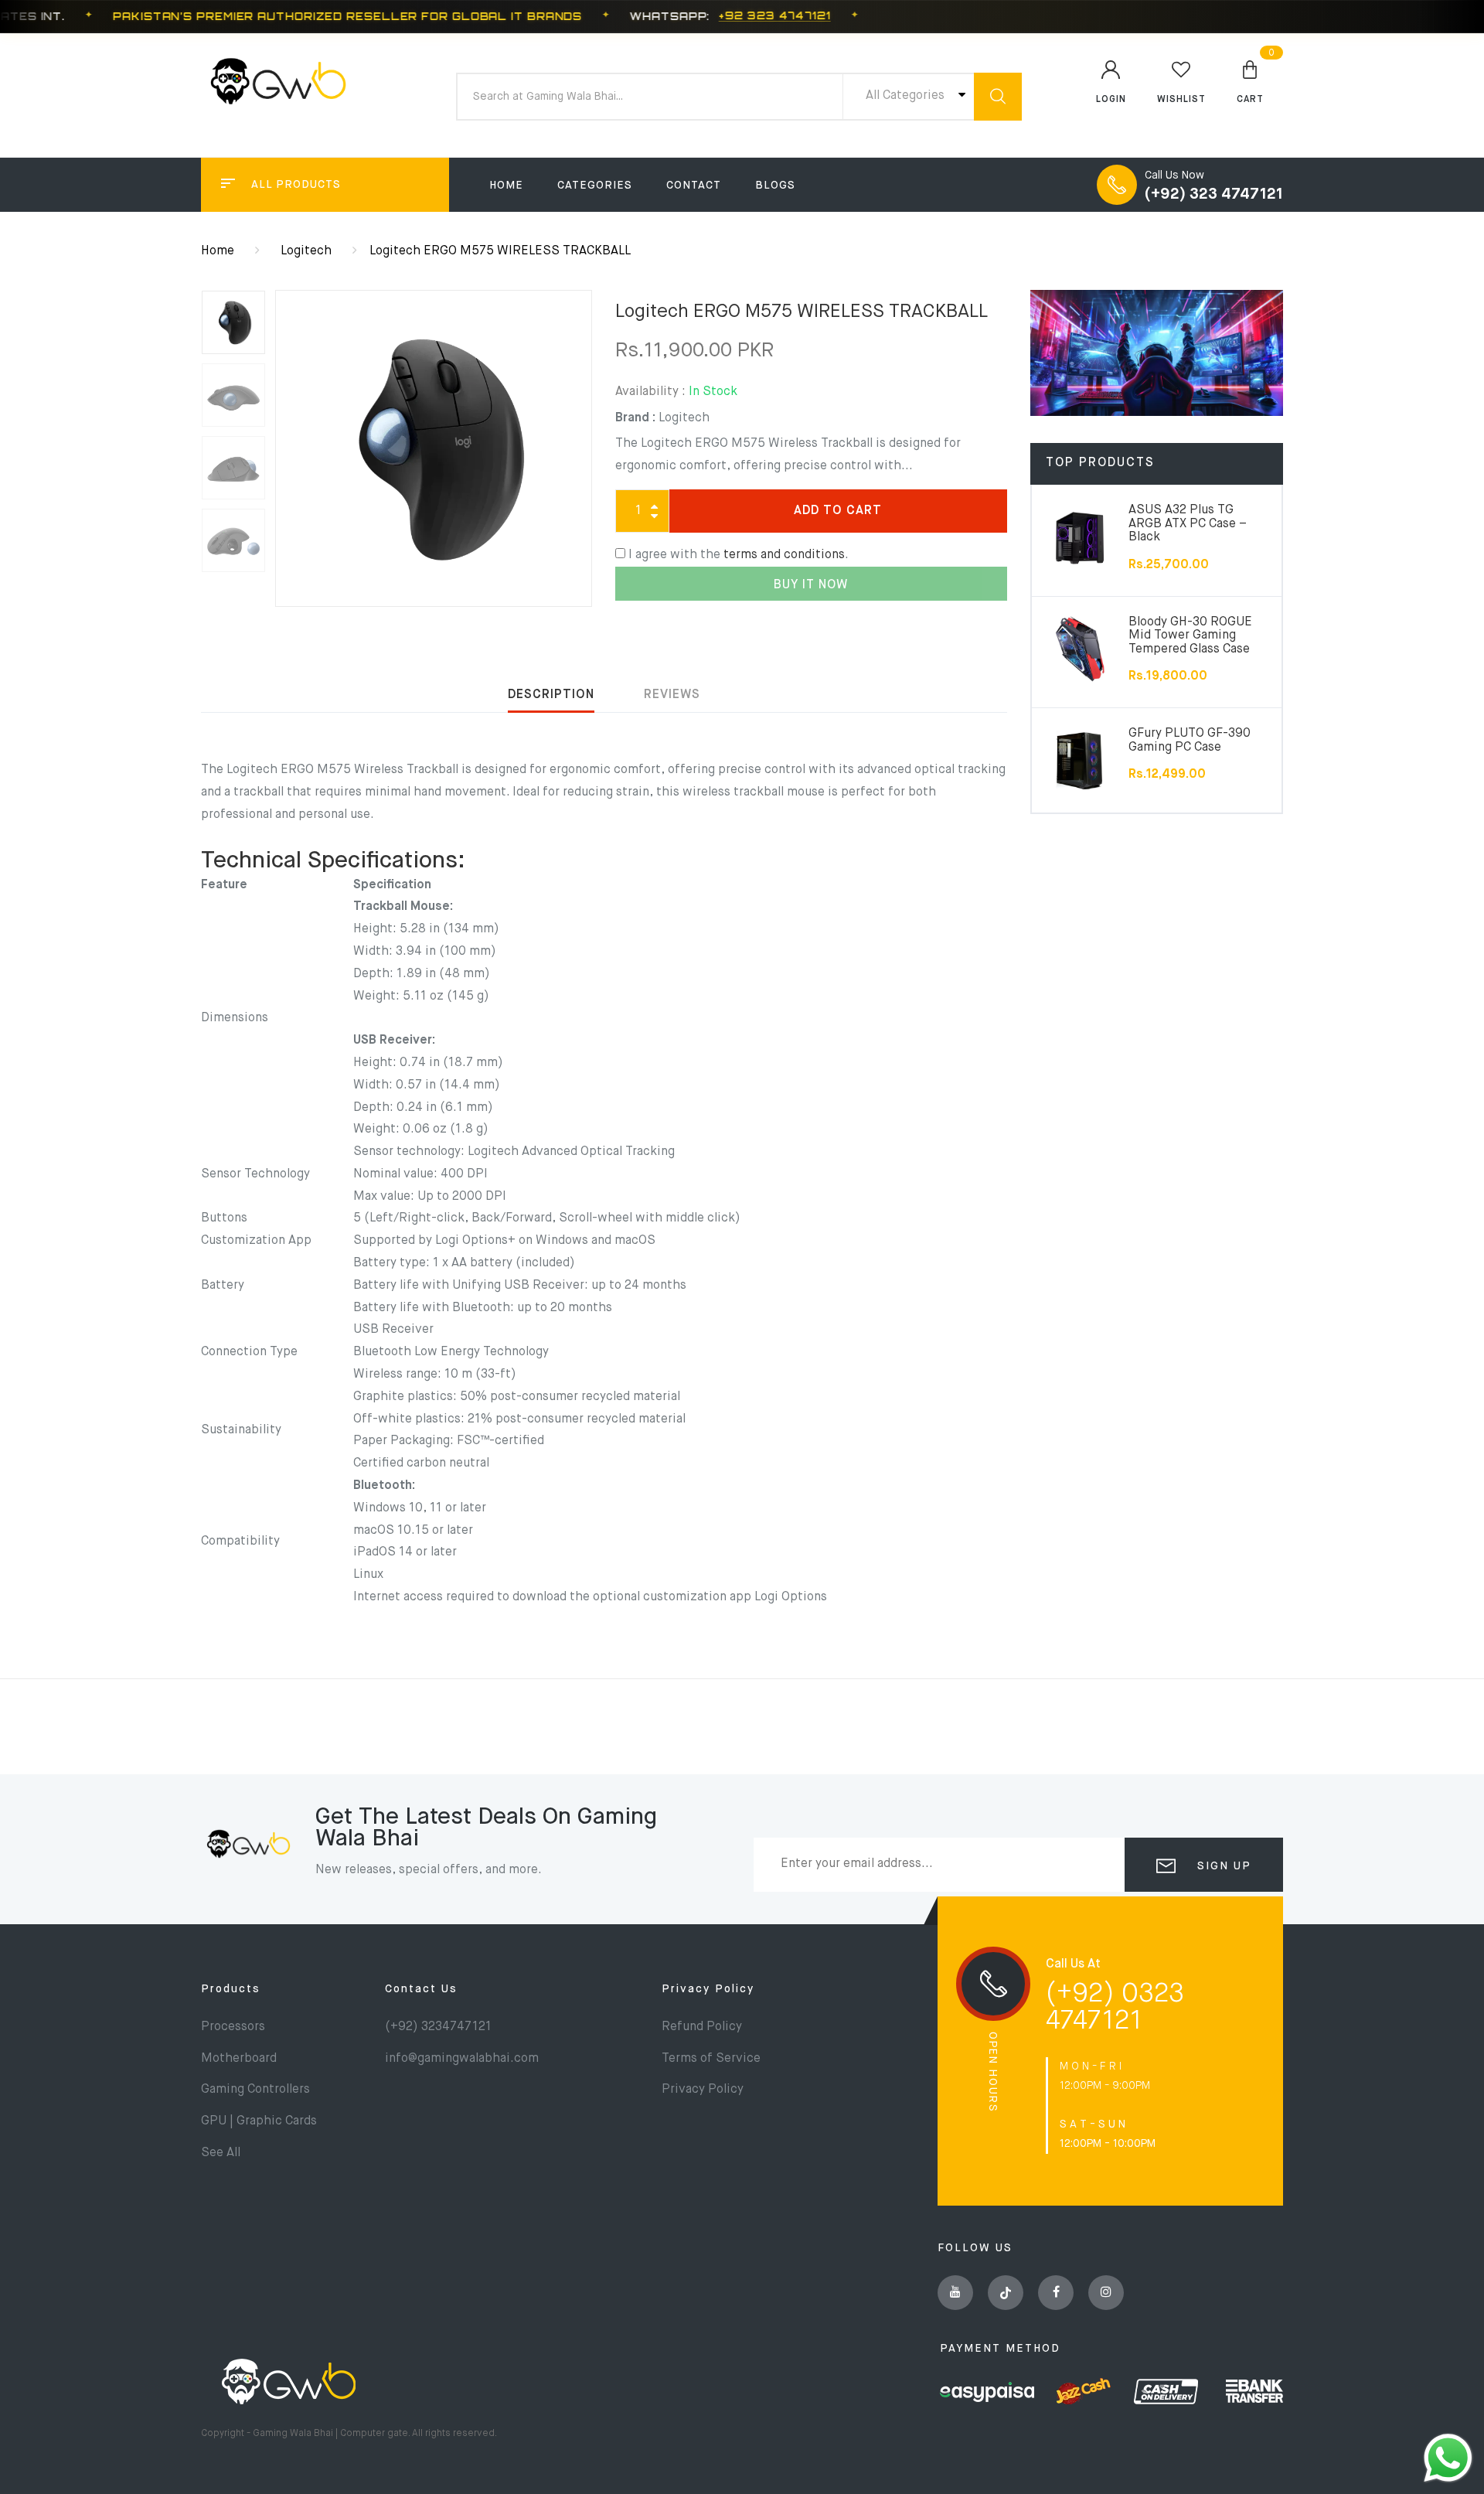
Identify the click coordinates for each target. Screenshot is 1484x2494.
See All (221, 2153)
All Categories (907, 96)
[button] (1250, 81)
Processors (233, 2027)
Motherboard (239, 2059)
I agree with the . (739, 555)
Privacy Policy (708, 1989)
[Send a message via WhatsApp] (1448, 2458)
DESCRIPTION (551, 695)
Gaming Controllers (255, 2090)
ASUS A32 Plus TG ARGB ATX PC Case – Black (1188, 524)
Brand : (635, 418)
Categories (595, 186)
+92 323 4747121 (775, 16)
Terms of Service (711, 2059)
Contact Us (421, 1989)
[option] (434, 448)
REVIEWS (672, 695)
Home (506, 186)
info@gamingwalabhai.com (462, 2059)
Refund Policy (702, 2027)
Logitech (306, 251)
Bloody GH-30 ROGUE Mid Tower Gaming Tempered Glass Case (1190, 636)
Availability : (650, 392)
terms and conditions (784, 555)
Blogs (775, 186)
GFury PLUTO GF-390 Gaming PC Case (1190, 741)
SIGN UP (1222, 1866)
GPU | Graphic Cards (259, 2121)
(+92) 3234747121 (438, 2027)
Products (231, 1989)
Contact (694, 186)
